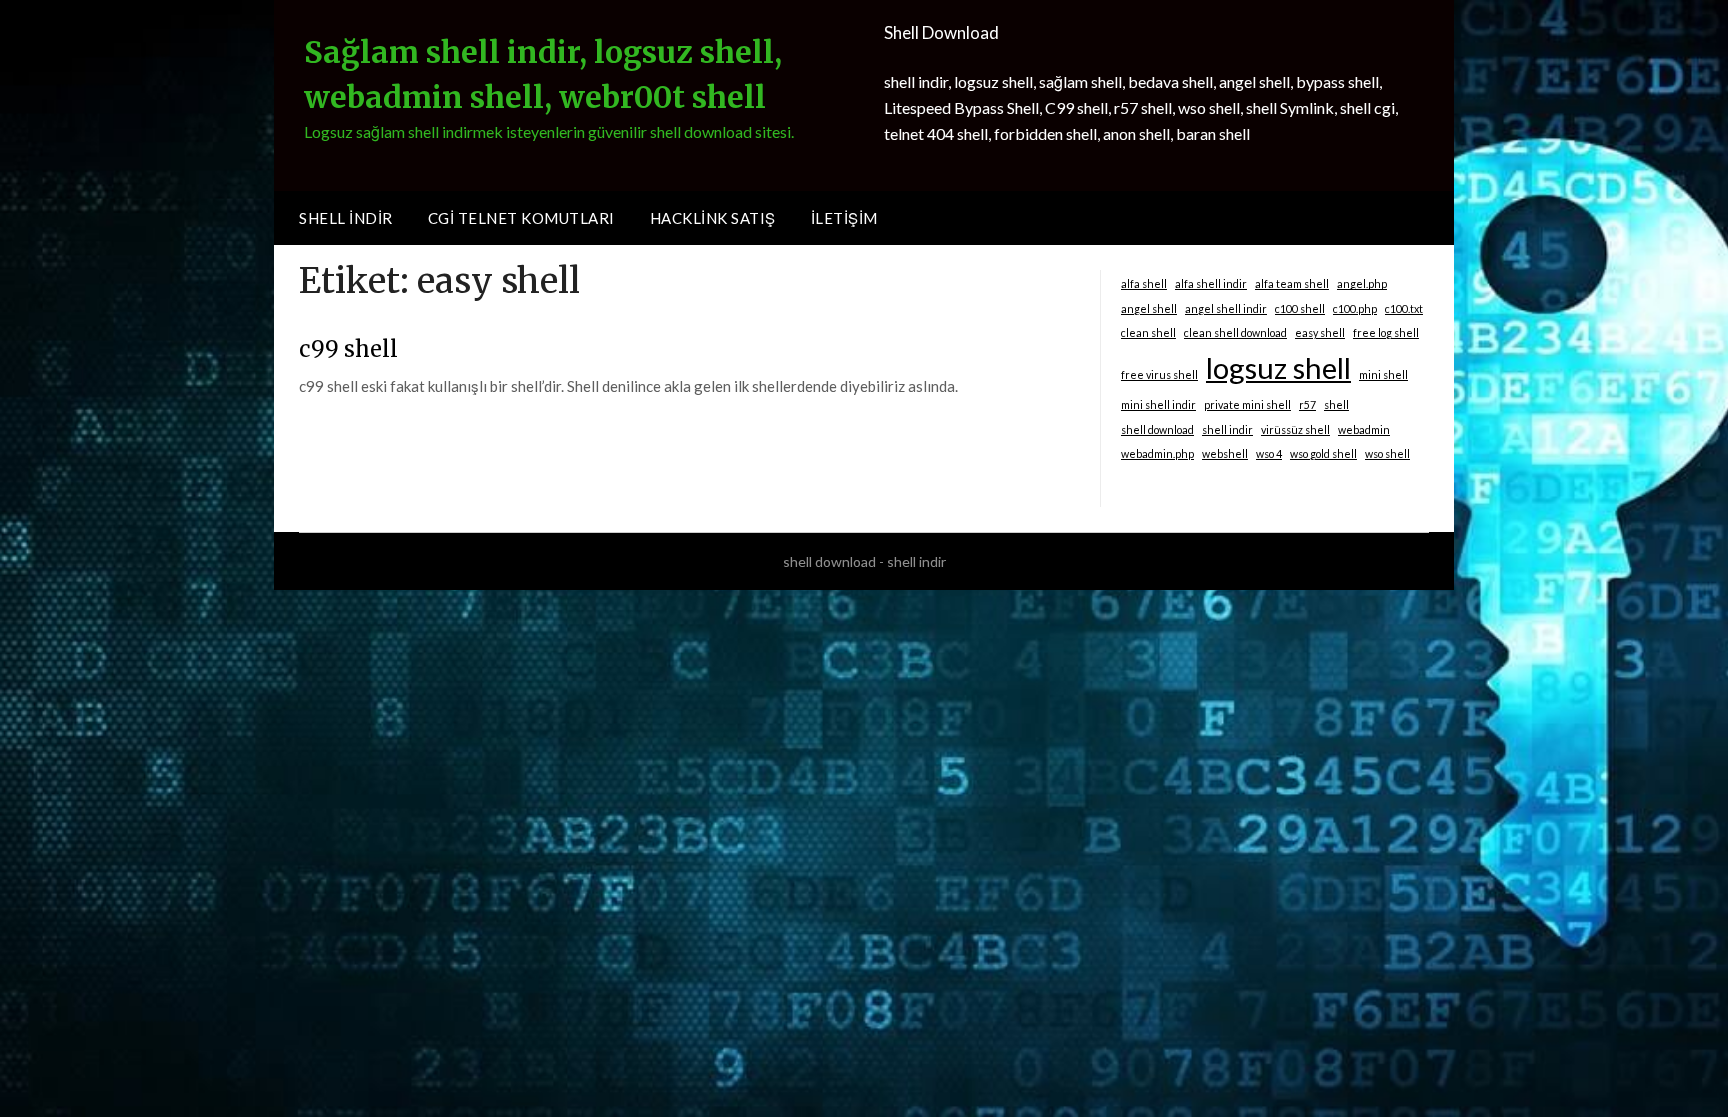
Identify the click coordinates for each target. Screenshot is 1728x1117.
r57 (1307, 404)
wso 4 (1269, 453)
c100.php (1355, 308)
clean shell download (1235, 332)
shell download (1157, 429)
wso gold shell (1323, 453)
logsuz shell (1278, 367)
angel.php (1362, 283)
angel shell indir (1226, 308)
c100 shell (1300, 308)
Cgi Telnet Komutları (521, 218)
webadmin (1364, 429)
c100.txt (1404, 308)
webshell (1225, 453)
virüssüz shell (1295, 429)
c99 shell (348, 349)
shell (1336, 404)
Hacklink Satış (713, 218)
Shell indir (346, 218)
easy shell (1320, 332)
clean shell (1148, 332)
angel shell (1149, 308)
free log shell (1386, 332)
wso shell (1387, 453)
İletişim (844, 218)
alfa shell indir (1211, 283)
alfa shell (1144, 283)
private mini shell (1247, 404)
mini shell (1383, 374)
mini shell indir (1158, 404)
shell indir (1227, 429)
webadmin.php (1157, 453)
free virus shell (1159, 374)
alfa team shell (1292, 283)
